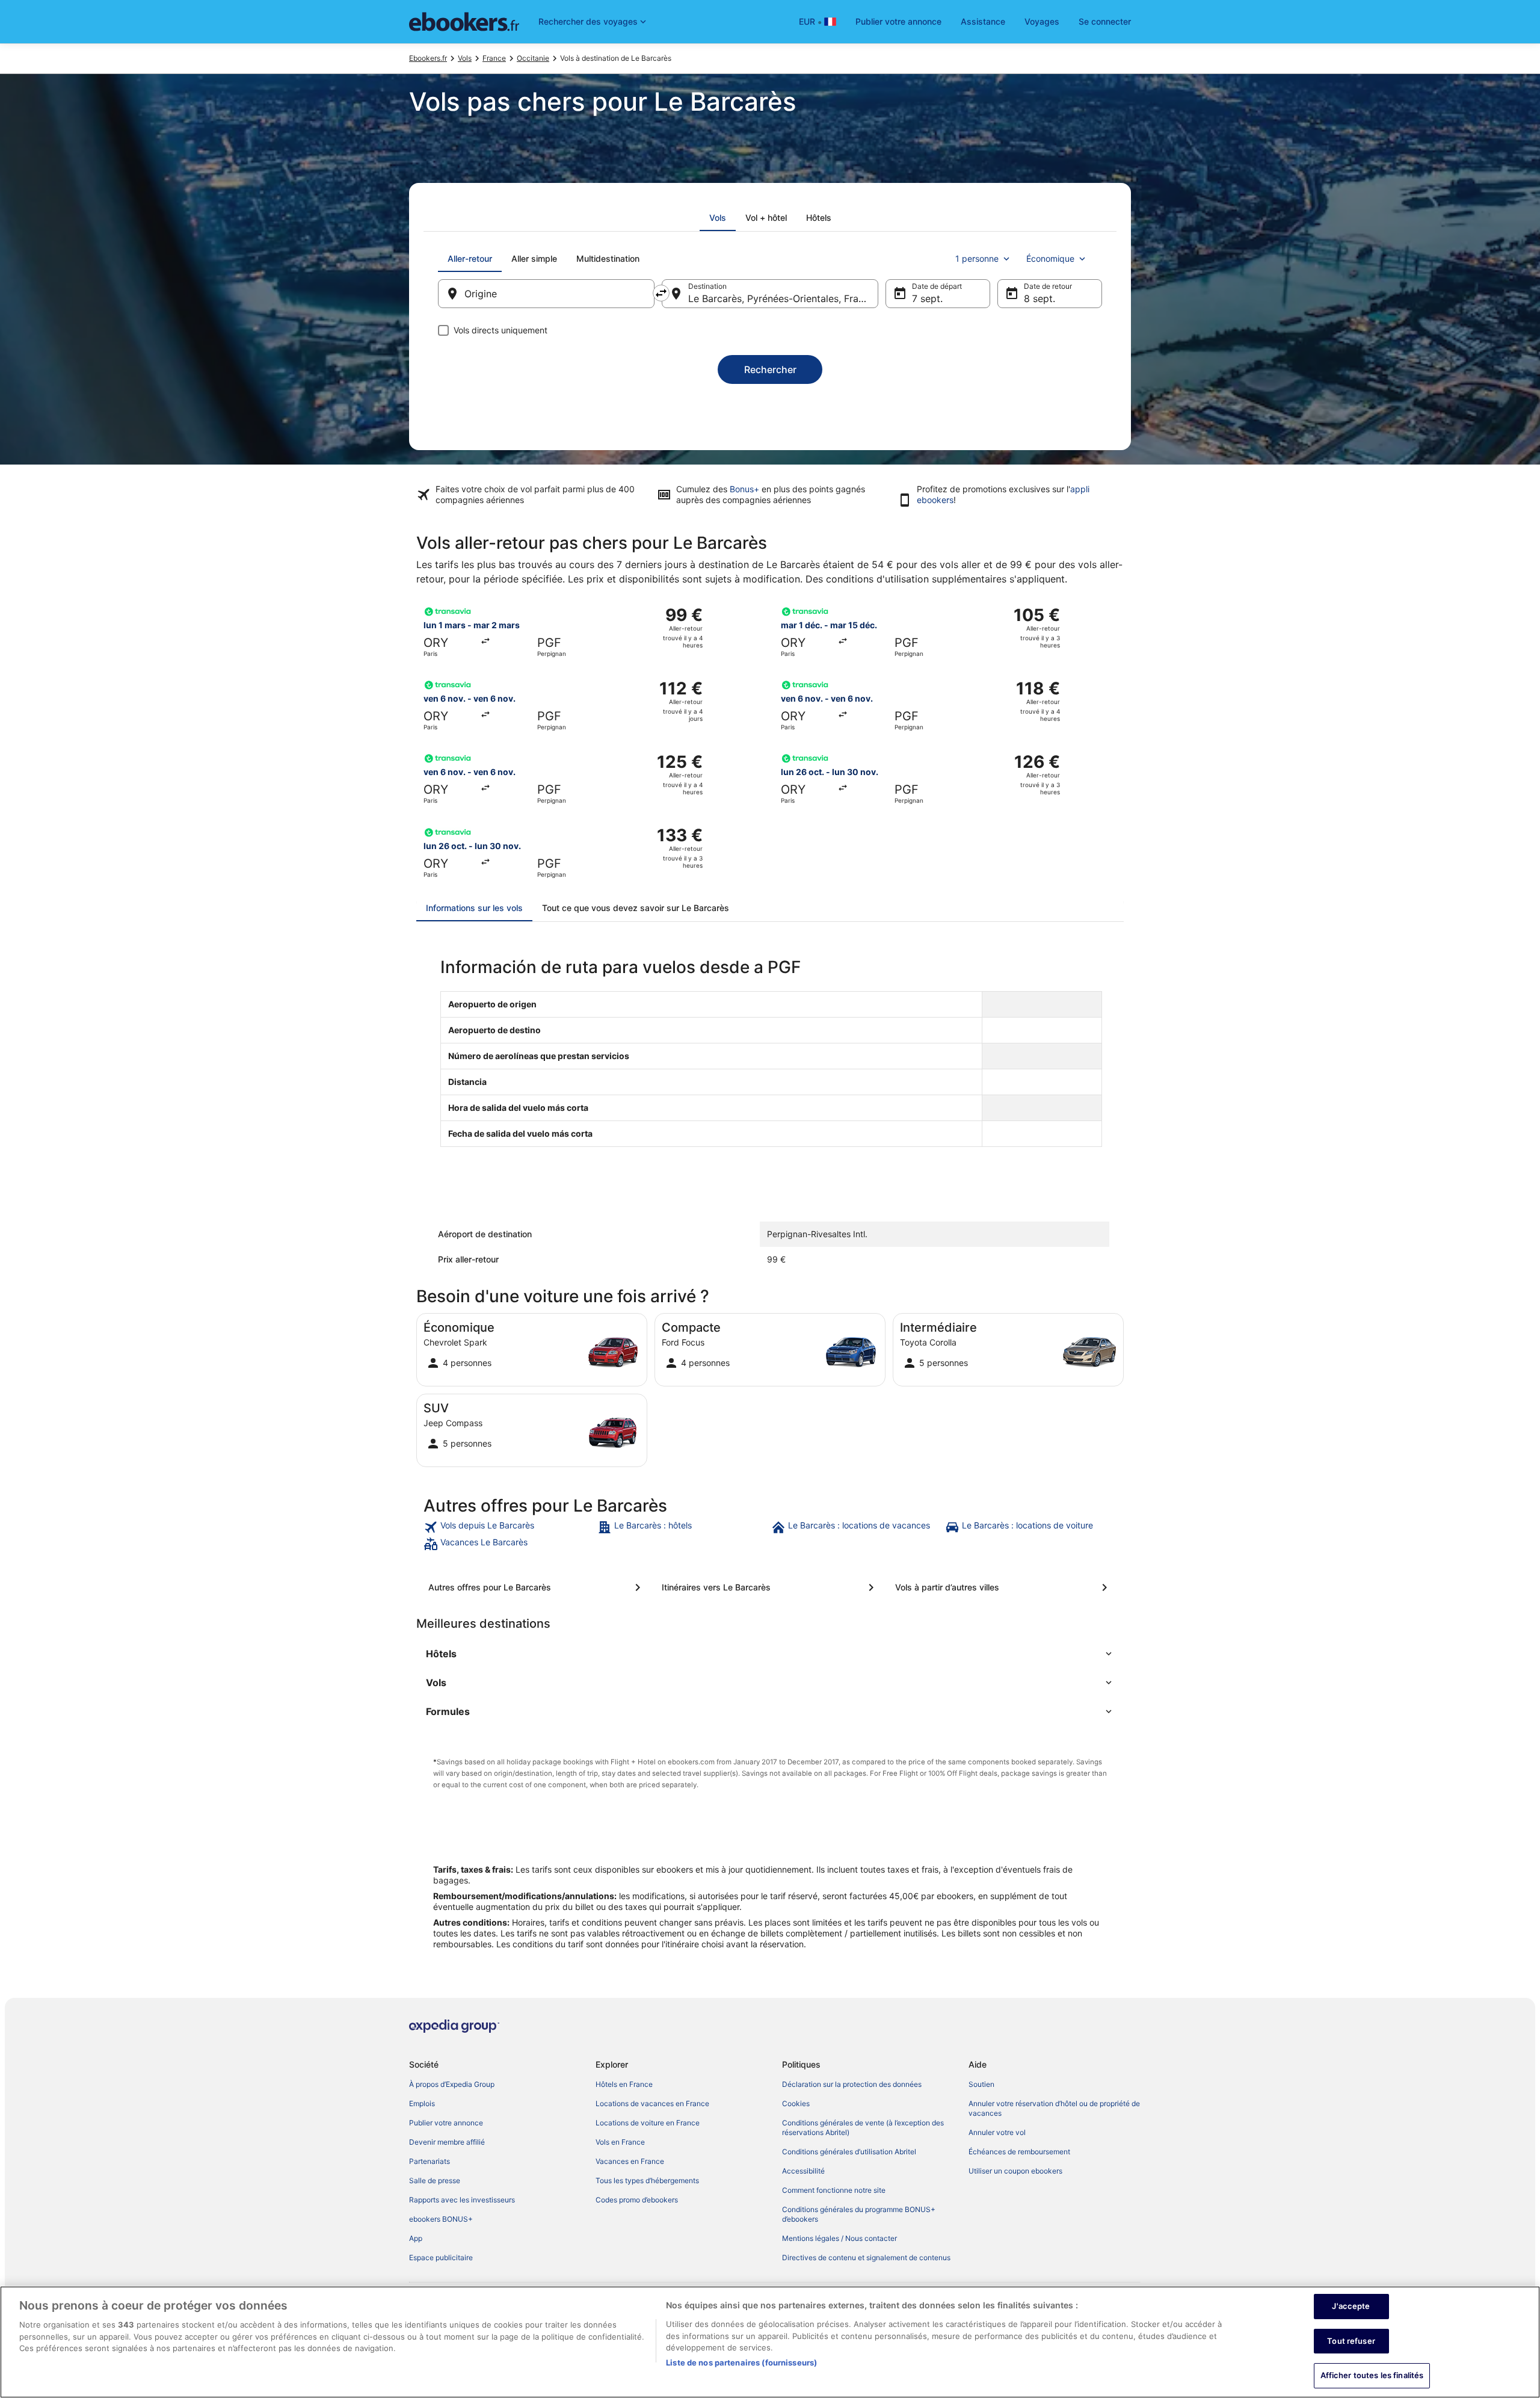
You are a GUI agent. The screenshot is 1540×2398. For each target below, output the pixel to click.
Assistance (983, 21)
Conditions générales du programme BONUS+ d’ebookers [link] (859, 2214)
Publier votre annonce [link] (446, 2123)
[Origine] (546, 294)
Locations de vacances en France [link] (652, 2103)
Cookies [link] (796, 2103)
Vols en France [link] (620, 2142)
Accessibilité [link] (803, 2171)
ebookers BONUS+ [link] (441, 2219)
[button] (770, 1654)
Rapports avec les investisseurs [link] (462, 2200)
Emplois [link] (422, 2103)
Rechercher (770, 369)
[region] (770, 2342)
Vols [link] (465, 58)
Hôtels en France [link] (624, 2084)
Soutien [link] (981, 2084)
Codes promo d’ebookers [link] (637, 2200)
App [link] (416, 2238)
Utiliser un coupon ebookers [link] (1015, 2171)
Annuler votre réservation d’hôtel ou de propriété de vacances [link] (1054, 2108)
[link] (509, 1527)
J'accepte (1351, 2306)
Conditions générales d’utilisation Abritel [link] (849, 2152)
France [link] (494, 58)
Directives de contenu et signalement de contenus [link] (866, 2257)
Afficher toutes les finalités (1372, 2375)
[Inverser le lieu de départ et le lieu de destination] (661, 293)
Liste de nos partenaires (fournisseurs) (741, 2362)
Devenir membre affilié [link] (447, 2142)
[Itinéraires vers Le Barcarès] (770, 1587)
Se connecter (1105, 21)
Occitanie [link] (533, 58)
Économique (1050, 258)
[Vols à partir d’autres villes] (1003, 1587)
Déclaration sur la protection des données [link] (852, 2084)
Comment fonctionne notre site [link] (834, 2190)
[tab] (718, 218)
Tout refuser (1351, 2341)
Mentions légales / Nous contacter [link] (839, 2238)
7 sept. (927, 298)
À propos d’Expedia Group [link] (452, 2084)
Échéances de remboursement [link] (1019, 2152)
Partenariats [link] (430, 2161)
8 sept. (1039, 298)
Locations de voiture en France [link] (648, 2123)
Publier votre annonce (898, 21)
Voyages (1042, 21)
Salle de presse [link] (435, 2180)
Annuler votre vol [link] (997, 2132)
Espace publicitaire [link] (441, 2257)
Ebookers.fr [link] (428, 58)
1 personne (977, 258)
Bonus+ (744, 489)
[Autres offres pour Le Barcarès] (537, 1587)
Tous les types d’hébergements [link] (647, 2180)
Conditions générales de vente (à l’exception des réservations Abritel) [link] (863, 2128)
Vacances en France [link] (630, 2161)
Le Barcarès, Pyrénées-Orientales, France (781, 298)
